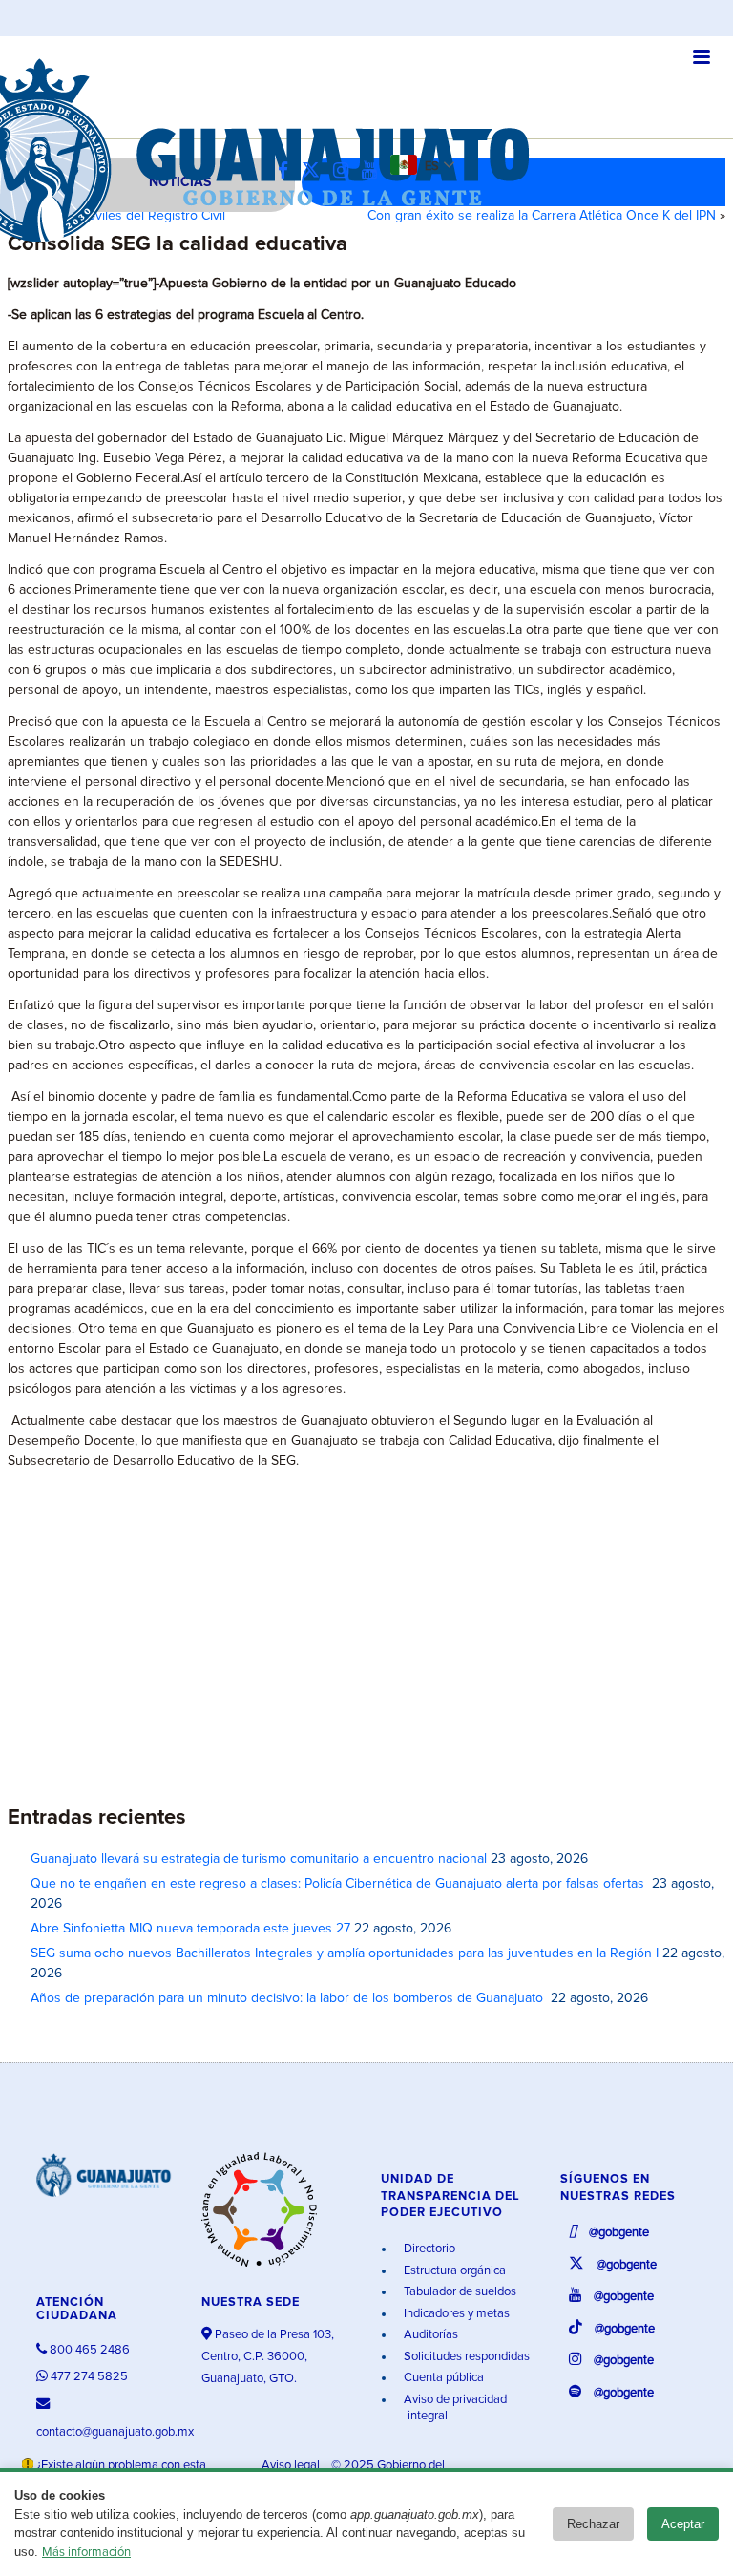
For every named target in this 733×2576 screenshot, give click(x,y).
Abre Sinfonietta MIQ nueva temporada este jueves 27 (190, 1929)
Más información (86, 2553)
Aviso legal (292, 2466)
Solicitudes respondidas (465, 2357)
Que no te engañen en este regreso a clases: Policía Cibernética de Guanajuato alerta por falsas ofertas (339, 1884)
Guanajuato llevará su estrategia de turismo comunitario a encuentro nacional (259, 1859)
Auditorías (429, 2335)
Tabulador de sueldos (459, 2292)
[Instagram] (346, 171)
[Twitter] (315, 171)
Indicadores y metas (455, 2314)
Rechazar (593, 2524)
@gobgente (618, 2233)
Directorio (428, 2249)
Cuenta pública (442, 2378)
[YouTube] (374, 171)
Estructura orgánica (453, 2271)
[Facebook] (288, 171)
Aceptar (683, 2524)
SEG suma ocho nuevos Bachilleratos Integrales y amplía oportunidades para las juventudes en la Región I (345, 1953)
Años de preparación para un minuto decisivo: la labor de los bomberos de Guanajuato (289, 1998)
